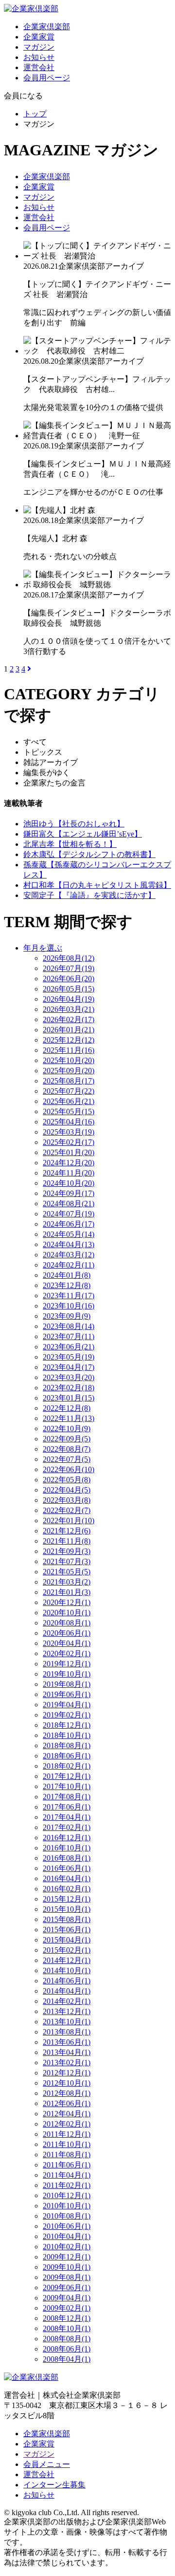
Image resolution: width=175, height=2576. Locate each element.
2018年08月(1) (67, 1745)
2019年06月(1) (67, 1694)
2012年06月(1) (67, 2103)
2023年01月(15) (69, 1398)
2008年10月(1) (67, 2328)
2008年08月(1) (67, 2339)
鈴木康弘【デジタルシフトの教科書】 (89, 854)
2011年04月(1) (67, 2175)
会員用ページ (47, 78)
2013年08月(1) (67, 2032)
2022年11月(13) (69, 1418)
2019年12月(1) (67, 1664)
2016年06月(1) (67, 1868)
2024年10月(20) (69, 1183)
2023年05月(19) (69, 1357)
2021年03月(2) (67, 1582)
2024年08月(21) (69, 1204)
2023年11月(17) (69, 1296)
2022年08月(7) (67, 1449)
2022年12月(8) (67, 1408)
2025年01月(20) (69, 1152)
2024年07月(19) (69, 1214)
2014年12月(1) (67, 1960)
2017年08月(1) (67, 1797)
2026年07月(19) (69, 968)
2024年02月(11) (69, 1265)
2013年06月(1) (67, 2042)
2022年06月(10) (69, 1469)
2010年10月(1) (67, 2206)
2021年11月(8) (67, 1541)
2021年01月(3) (67, 1592)
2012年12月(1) (67, 2073)
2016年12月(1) (67, 1838)
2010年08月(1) (67, 2216)
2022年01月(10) (69, 1521)
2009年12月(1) (67, 2257)
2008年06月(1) (67, 2349)
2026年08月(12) (69, 958)
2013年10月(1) (67, 2022)
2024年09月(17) (69, 1193)
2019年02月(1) (67, 1715)
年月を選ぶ (43, 948)
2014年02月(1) (67, 2001)
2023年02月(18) (69, 1388)
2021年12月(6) (67, 1531)
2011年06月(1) (67, 2165)
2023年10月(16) (69, 1306)
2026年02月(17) (69, 1019)
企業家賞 (39, 37)
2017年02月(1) (67, 1827)
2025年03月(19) (69, 1132)
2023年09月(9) (67, 1316)
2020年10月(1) (67, 1613)
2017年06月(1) (67, 1807)
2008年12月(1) (67, 2318)
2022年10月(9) (67, 1428)
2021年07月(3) (67, 1561)
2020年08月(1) (67, 1623)
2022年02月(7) (67, 1510)
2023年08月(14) (69, 1326)
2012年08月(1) (67, 2093)
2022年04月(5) (67, 1490)
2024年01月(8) (67, 1275)
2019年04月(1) (67, 1705)
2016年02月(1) (67, 1889)
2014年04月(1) (67, 1991)
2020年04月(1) (67, 1643)
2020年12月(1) (67, 1602)
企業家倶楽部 (47, 27)
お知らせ (39, 57)
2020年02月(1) (67, 1653)
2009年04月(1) (67, 2298)
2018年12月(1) (67, 1725)
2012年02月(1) (67, 2124)
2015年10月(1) (67, 1909)
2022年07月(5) (67, 1459)
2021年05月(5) (67, 1572)
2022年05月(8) (67, 1480)
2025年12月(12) (69, 1040)
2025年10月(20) (69, 1060)
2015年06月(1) (67, 1930)
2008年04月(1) (67, 2359)
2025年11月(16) (69, 1050)
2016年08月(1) (67, 1858)
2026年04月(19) (69, 999)
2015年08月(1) (67, 1919)
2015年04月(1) (67, 1940)
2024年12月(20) (69, 1163)
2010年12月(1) (67, 2195)
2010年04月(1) (67, 2236)
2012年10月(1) (67, 2083)
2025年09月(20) (69, 1071)
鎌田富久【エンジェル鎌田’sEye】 (83, 834)
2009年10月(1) (67, 2267)
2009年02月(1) (67, 2308)
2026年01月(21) (69, 1030)
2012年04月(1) (67, 2114)
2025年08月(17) (69, 1081)
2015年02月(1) (67, 1950)
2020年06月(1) (67, 1633)
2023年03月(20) (69, 1377)
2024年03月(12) (69, 1255)
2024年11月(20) (69, 1173)
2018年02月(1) (67, 1766)
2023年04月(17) (69, 1367)
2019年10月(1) (67, 1674)
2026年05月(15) (69, 989)
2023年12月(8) (67, 1285)
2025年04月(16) (69, 1122)
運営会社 (39, 67)
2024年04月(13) (69, 1244)
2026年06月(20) (69, 979)
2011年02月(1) (67, 2185)
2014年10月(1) (67, 1970)
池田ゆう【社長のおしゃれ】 (74, 824)
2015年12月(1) (67, 1899)
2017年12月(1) (67, 1776)
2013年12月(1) (67, 2011)
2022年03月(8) (67, 1500)
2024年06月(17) (69, 1224)
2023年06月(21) (69, 1347)
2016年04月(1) (67, 1878)
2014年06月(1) (67, 1981)
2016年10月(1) (67, 1848)
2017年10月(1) (67, 1786)
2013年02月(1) (67, 2063)
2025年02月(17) (69, 1142)
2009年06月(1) (67, 2287)
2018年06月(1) (67, 1756)
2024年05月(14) (69, 1234)
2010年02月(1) (67, 2247)
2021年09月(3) (67, 1551)
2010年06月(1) (67, 2226)
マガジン (39, 47)
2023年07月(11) (69, 1336)
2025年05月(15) (69, 1111)
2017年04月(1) (67, 1817)
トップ (35, 114)
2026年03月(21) (69, 1009)
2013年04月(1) (67, 2052)
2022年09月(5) (67, 1439)
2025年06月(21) (69, 1101)
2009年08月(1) (67, 2277)
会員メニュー (47, 2464)
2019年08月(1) (67, 1684)
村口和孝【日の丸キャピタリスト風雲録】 (97, 885)
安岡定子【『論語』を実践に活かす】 (89, 895)
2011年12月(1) (67, 2134)
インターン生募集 (54, 2485)
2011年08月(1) (67, 2155)
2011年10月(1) (67, 2144)
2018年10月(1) (67, 1735)
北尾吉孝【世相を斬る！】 (70, 844)
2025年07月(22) (69, 1091)
